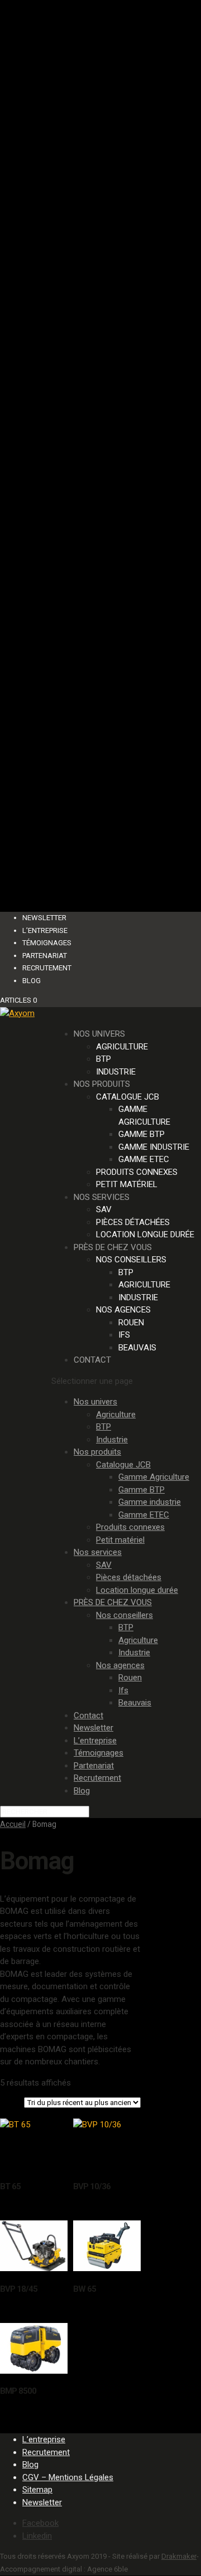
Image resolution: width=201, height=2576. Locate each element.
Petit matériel (127, 1184)
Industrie (116, 1072)
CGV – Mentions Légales (68, 2477)
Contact (92, 1360)
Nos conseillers (131, 1260)
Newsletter (44, 918)
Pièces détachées (133, 1222)
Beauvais (137, 1348)
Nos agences (123, 1310)
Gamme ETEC (144, 1159)
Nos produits (102, 1084)
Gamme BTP (142, 1134)
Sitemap (37, 2490)
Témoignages (47, 943)
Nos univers (99, 1034)
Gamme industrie (154, 1147)
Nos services (102, 1197)
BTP (104, 1059)
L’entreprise (45, 930)
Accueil (13, 1824)
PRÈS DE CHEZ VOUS (113, 1247)
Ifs (124, 1335)
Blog (32, 981)
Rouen (131, 1323)
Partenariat (45, 956)
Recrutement (47, 968)
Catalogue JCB (128, 1097)
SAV (104, 1209)
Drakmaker (179, 2556)
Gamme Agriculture (154, 1477)
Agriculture (122, 1047)
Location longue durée (145, 1234)
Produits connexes (137, 1172)
